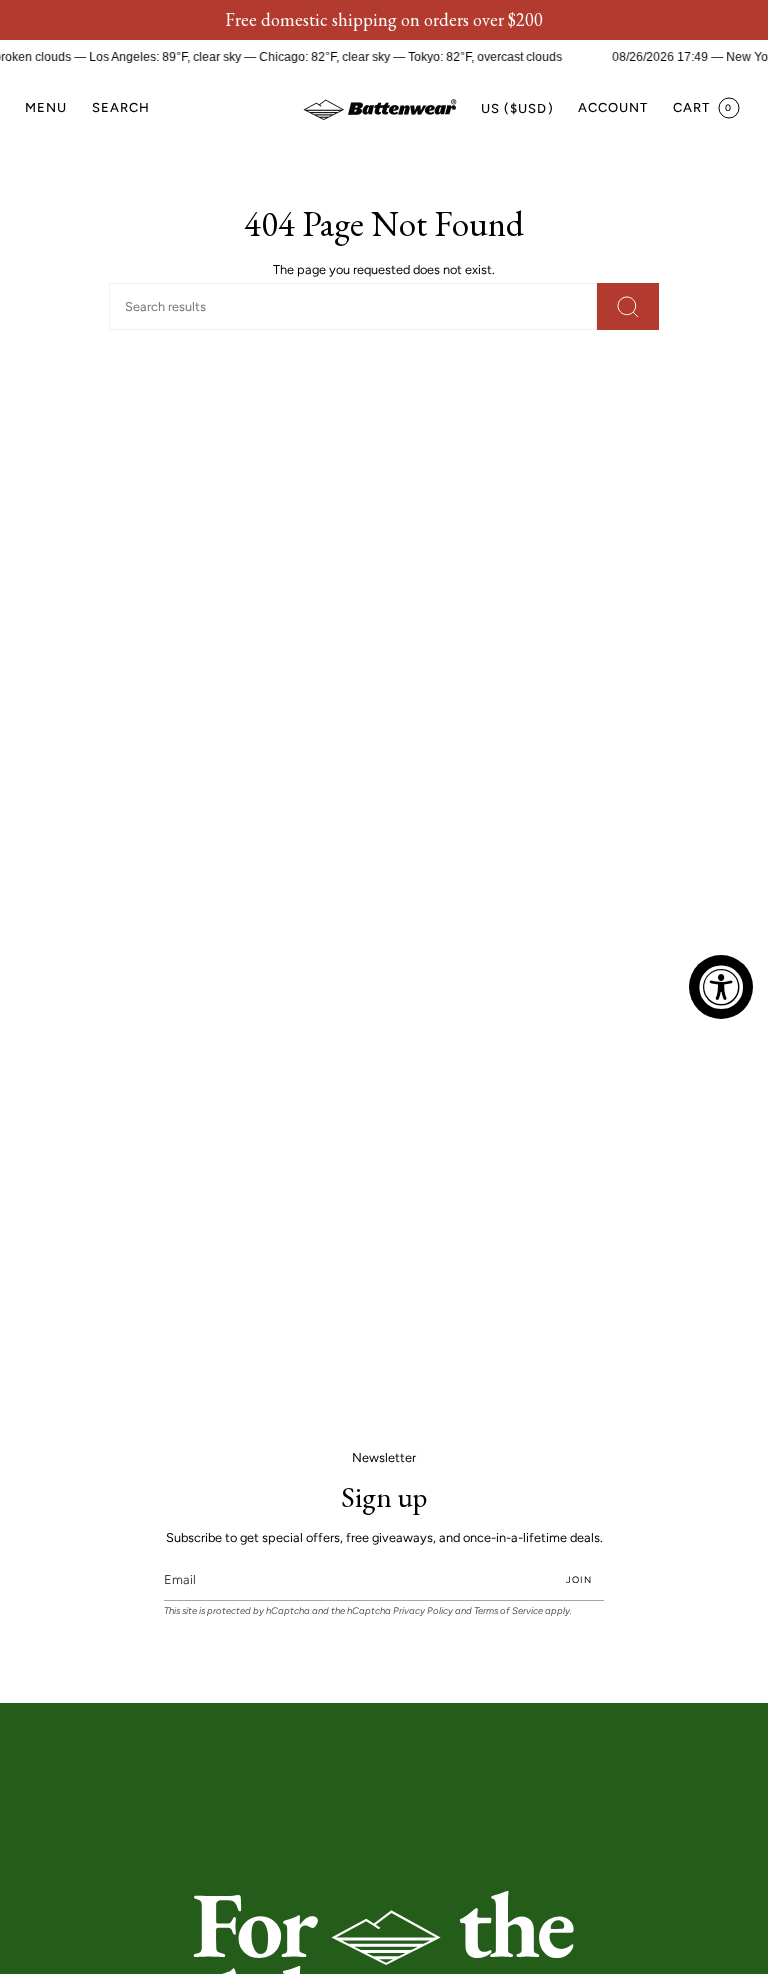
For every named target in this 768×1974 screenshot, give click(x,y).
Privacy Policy (423, 1610)
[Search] (628, 306)
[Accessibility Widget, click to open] (721, 987)
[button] (121, 108)
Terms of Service (508, 1610)
